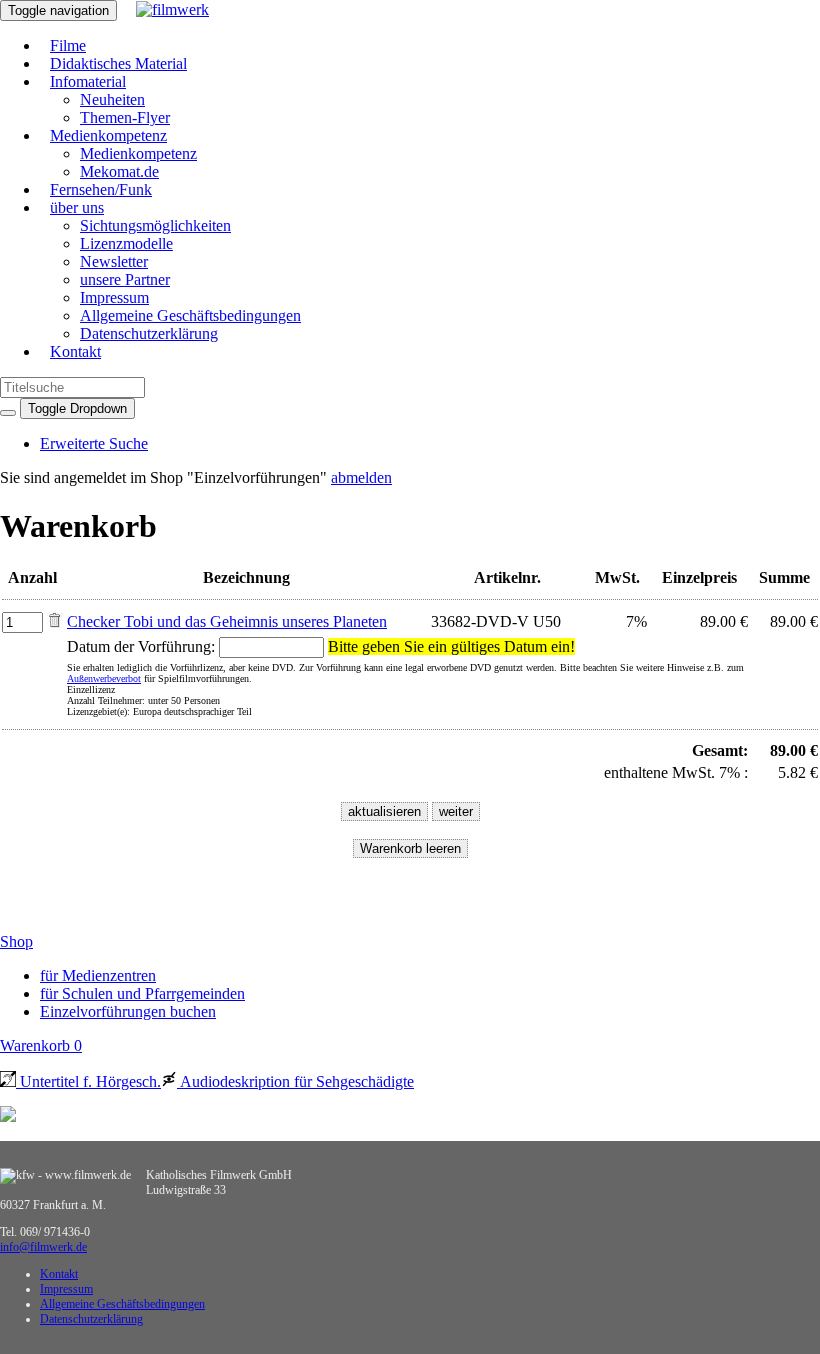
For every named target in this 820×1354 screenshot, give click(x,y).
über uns (77, 207)
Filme (68, 45)
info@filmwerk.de (43, 1247)
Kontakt (75, 351)
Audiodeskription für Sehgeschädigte (295, 1081)
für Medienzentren (98, 975)
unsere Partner (125, 279)
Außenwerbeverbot (104, 678)
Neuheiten (112, 99)
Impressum (114, 297)
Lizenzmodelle (126, 243)
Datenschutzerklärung (149, 333)
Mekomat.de (119, 171)
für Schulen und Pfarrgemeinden (142, 993)
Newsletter (114, 261)
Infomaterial (88, 81)
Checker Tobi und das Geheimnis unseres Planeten (227, 621)
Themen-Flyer (125, 117)
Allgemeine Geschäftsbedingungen (190, 315)
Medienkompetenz (108, 135)
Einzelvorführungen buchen (128, 1011)
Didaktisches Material (118, 63)
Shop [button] (16, 941)
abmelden (361, 477)
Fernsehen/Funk (101, 189)
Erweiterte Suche (94, 443)
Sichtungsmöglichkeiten (155, 225)
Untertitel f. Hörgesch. (88, 1081)
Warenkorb (41, 1045)
